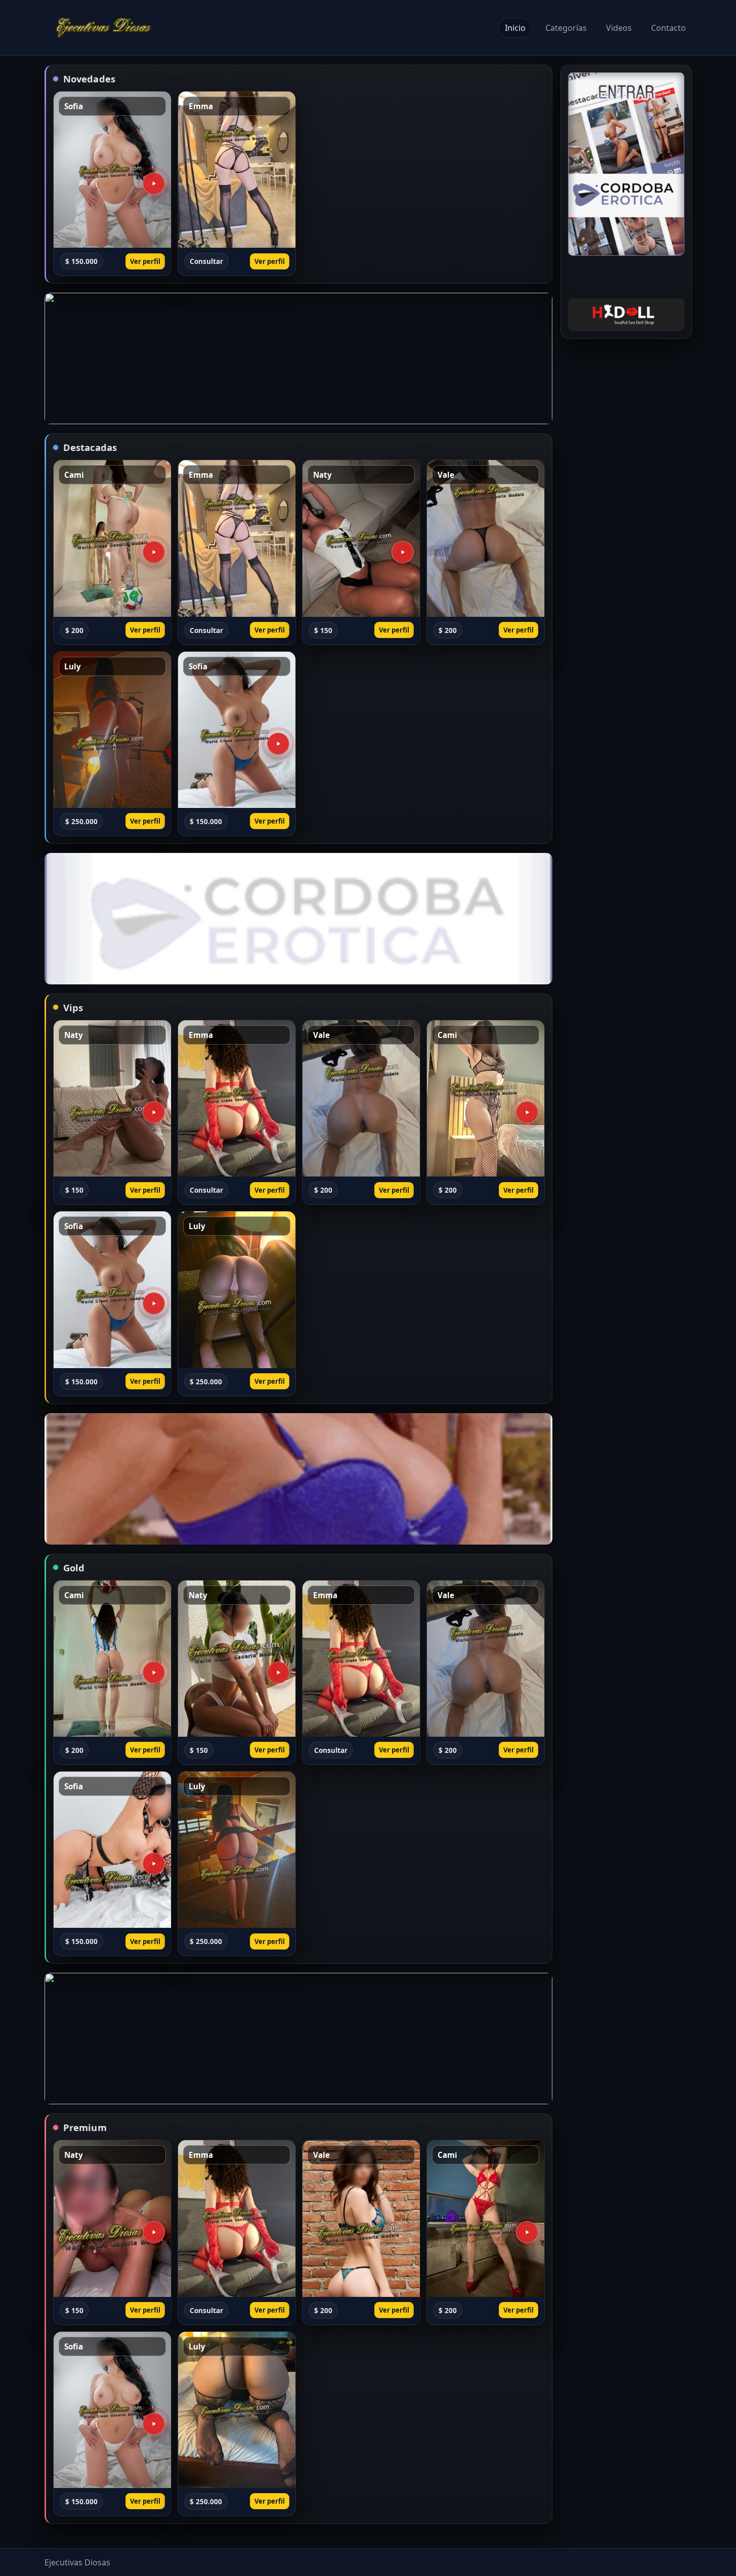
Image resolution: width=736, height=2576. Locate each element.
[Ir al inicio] (104, 28)
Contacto (668, 28)
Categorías (566, 28)
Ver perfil (145, 261)
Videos (619, 28)
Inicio (515, 28)
